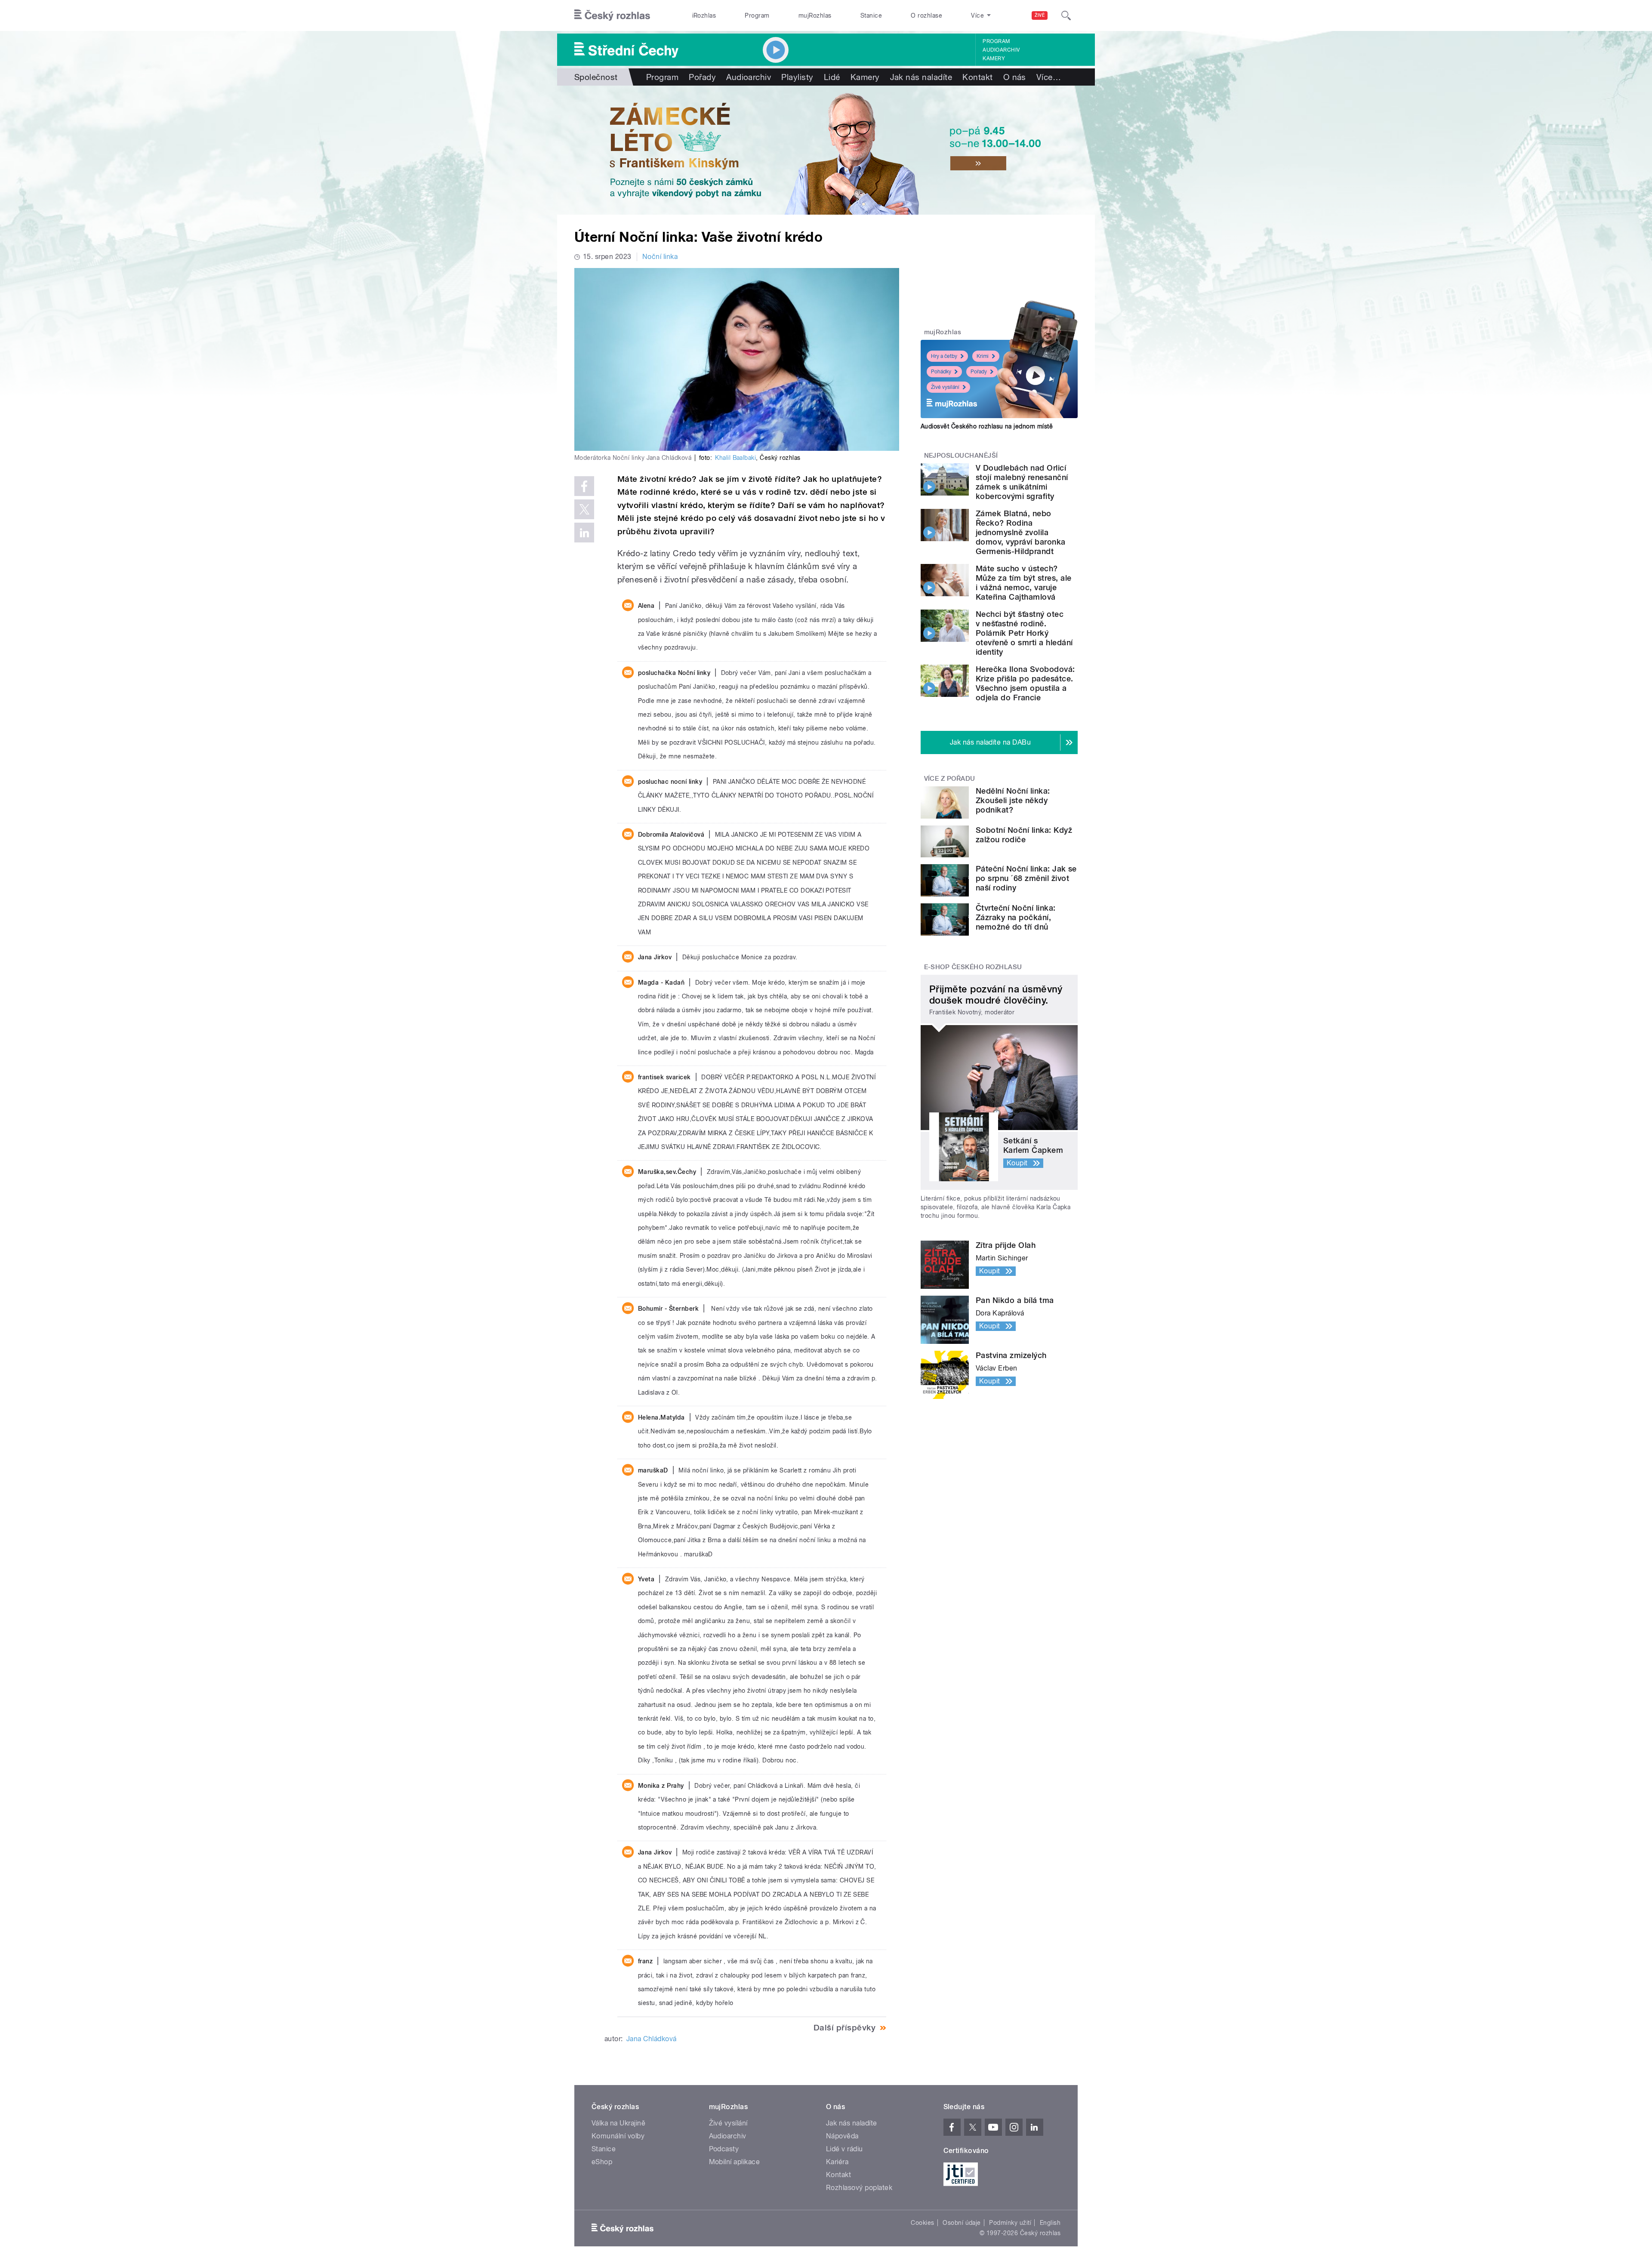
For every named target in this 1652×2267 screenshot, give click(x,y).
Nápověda (842, 2136)
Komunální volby (618, 2136)
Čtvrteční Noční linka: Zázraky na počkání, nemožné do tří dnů (1016, 917)
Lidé (832, 77)
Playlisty (797, 77)
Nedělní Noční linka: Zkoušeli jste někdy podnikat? (1013, 800)
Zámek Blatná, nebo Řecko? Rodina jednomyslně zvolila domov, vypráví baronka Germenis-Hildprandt (1021, 532)
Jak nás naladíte (921, 77)
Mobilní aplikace (735, 2162)
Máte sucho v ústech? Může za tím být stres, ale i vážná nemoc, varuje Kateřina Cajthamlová (1023, 583)
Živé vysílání (945, 387)
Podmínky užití (1010, 2223)
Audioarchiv (1001, 50)
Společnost (596, 77)
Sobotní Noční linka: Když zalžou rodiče (1024, 835)
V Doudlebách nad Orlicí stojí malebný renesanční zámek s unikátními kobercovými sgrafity (1022, 482)
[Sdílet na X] (584, 509)
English (1050, 2223)
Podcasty (724, 2149)
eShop (602, 2162)
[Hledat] (1066, 15)
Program (757, 15)
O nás (1015, 77)
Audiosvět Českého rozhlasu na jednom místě (987, 426)
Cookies (922, 2223)
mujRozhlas (815, 15)
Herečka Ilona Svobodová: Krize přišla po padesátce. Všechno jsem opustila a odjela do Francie (1025, 683)
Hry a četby (944, 356)
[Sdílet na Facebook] (584, 486)
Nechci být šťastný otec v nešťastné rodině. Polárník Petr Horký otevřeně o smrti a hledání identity (1024, 633)
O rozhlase (926, 15)
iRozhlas (704, 15)
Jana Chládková (652, 2039)
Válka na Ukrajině (618, 2123)
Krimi (983, 356)
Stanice (871, 15)
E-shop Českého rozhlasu (973, 967)
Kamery (994, 59)
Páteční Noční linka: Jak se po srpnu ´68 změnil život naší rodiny (1026, 878)
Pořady (702, 77)
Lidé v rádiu (844, 2149)
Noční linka (660, 257)
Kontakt (977, 77)
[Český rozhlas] (612, 15)
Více (1049, 77)
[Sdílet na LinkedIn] (584, 533)
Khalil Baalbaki (735, 458)
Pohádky (941, 372)
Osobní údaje (962, 2223)
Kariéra (837, 2162)
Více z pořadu (950, 779)
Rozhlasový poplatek (859, 2188)
